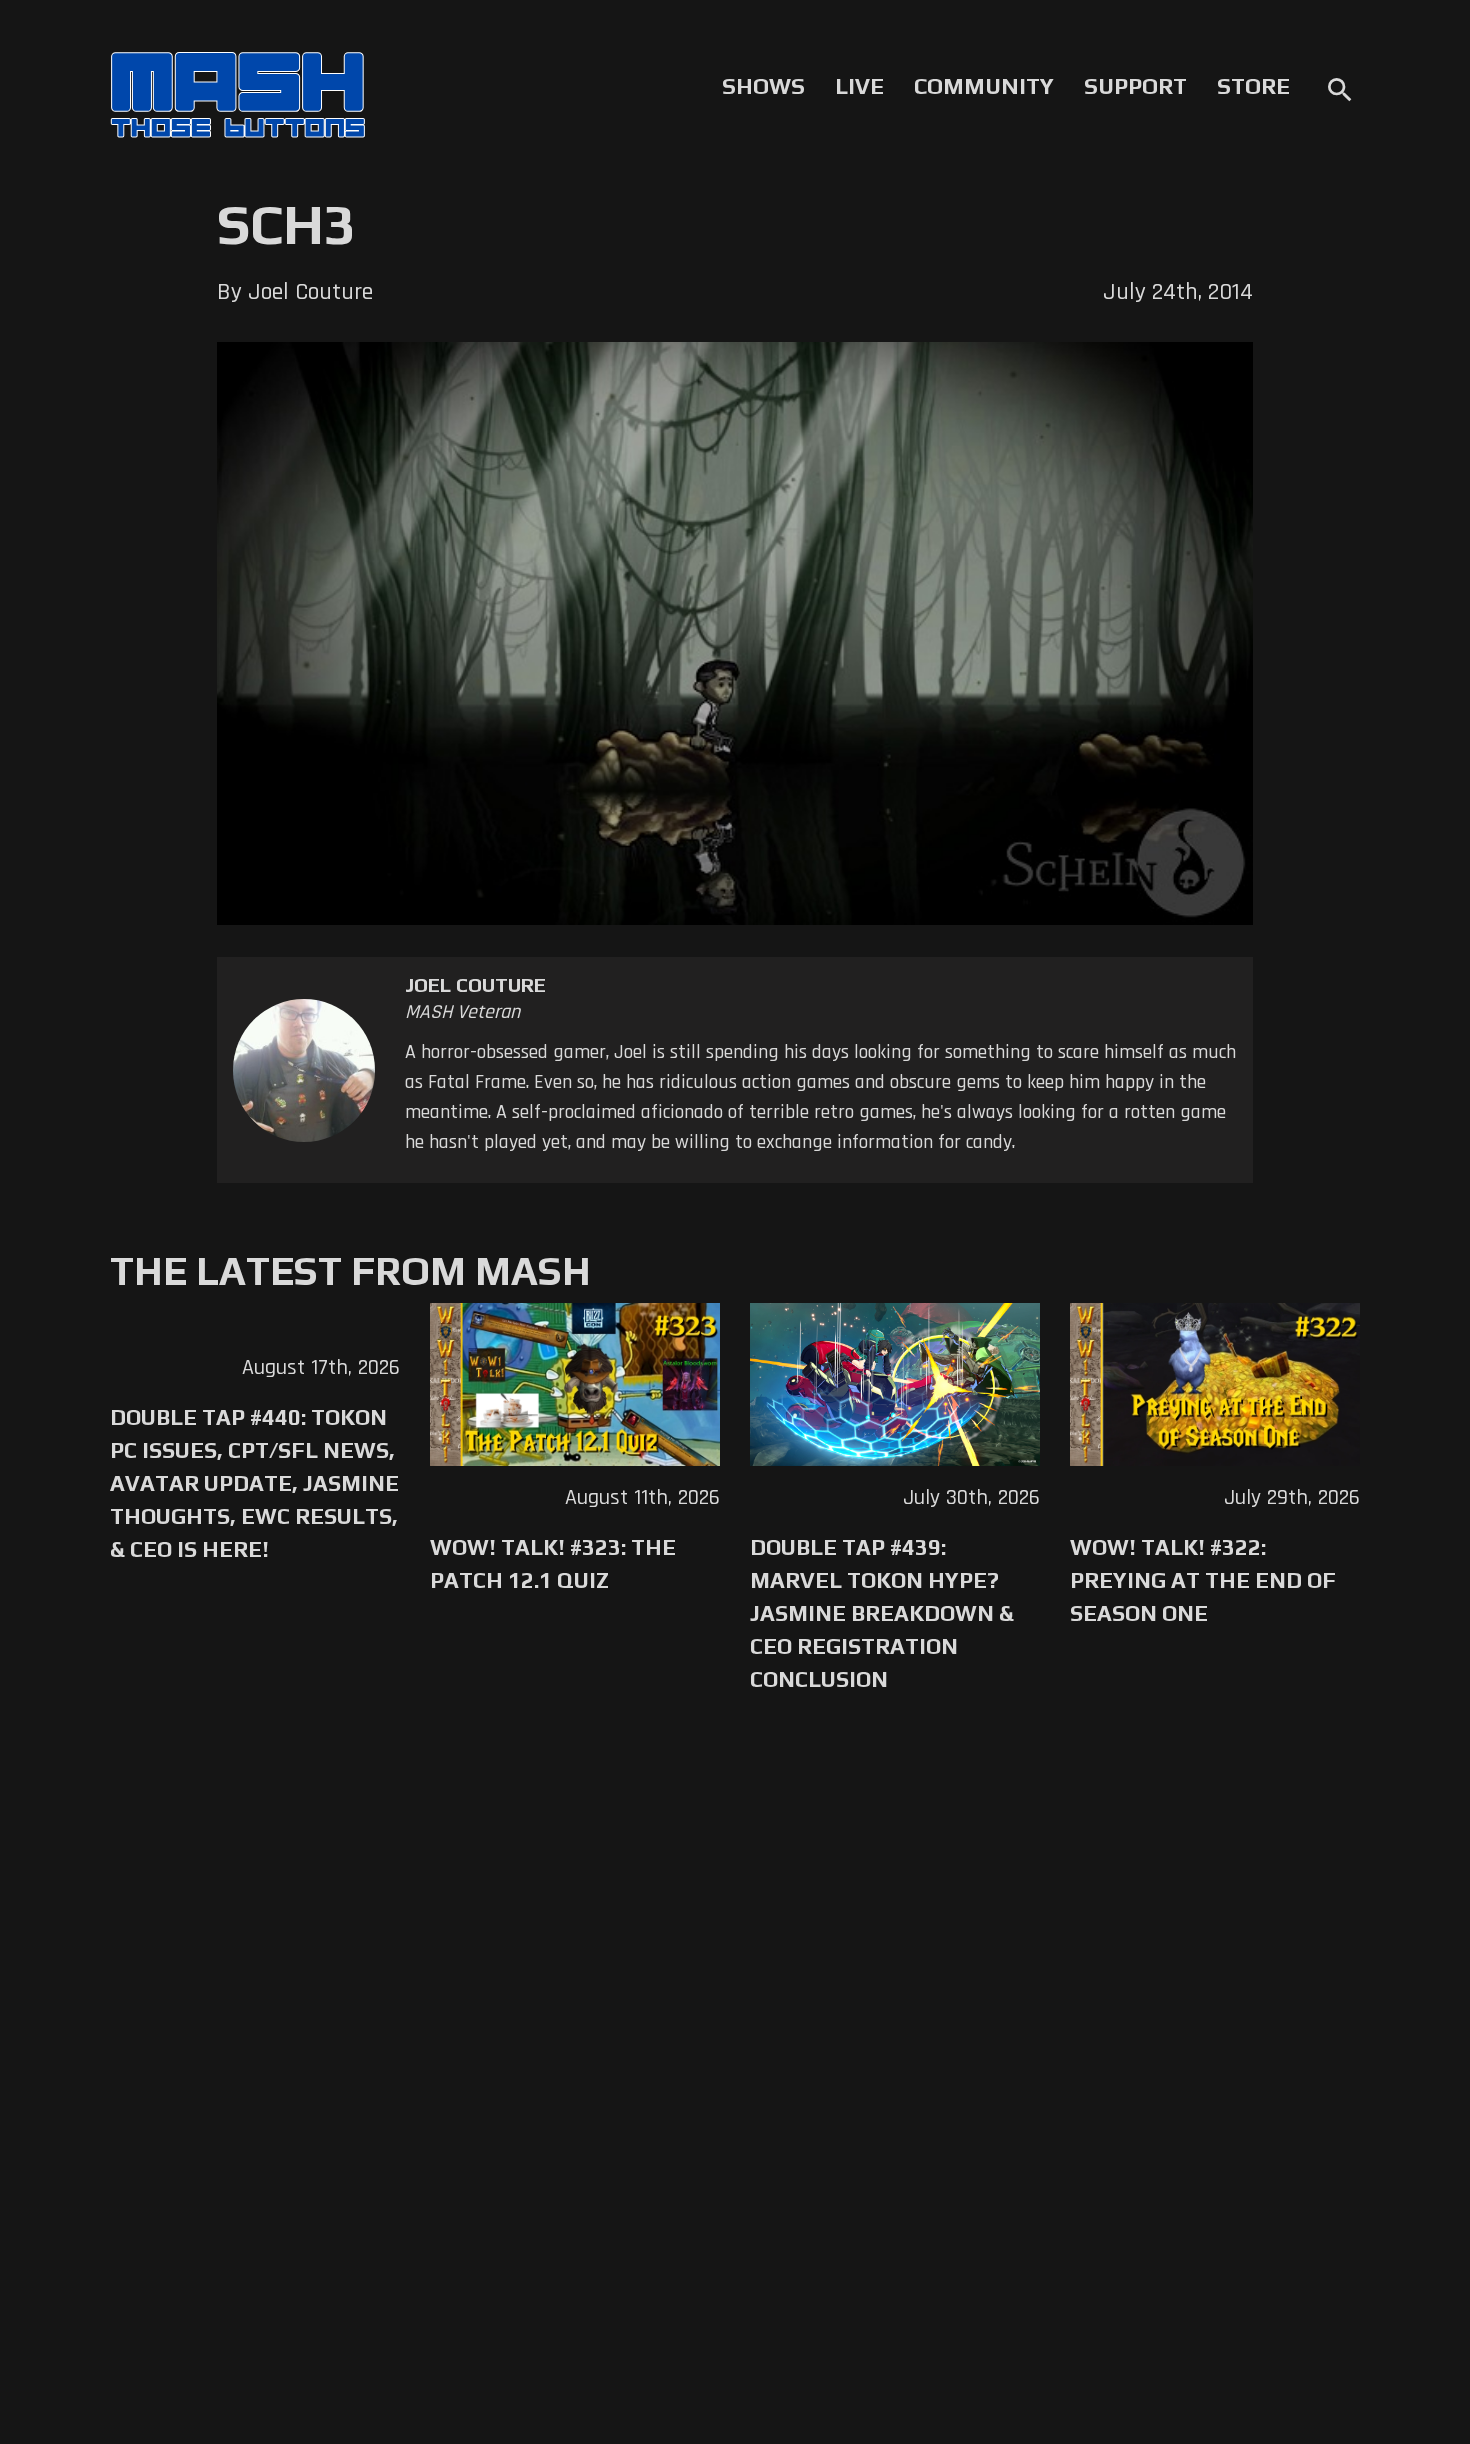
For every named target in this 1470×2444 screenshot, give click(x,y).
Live (859, 86)
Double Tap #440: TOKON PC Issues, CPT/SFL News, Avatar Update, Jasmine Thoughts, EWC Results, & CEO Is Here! (254, 1483)
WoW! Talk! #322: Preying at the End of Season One (1203, 1580)
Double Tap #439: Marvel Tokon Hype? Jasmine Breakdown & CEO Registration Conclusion (882, 1613)
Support (1135, 86)
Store (1253, 86)
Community (984, 86)
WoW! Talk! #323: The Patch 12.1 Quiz (553, 1563)
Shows (763, 86)
